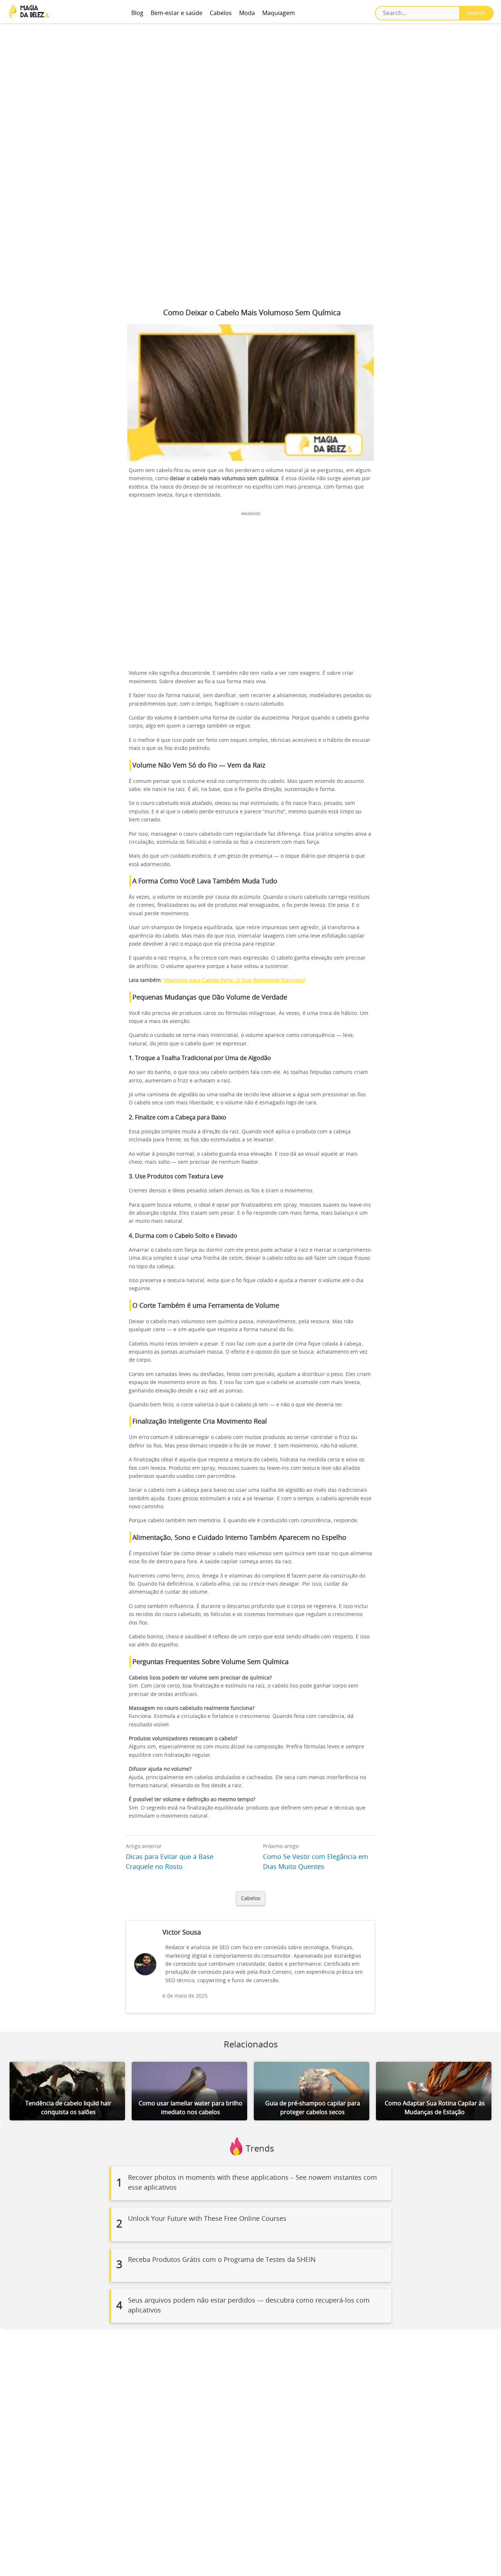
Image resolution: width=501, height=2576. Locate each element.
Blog (137, 13)
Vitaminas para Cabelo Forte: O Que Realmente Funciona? (235, 980)
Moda (247, 13)
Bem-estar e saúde (177, 13)
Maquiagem (279, 13)
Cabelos (221, 13)
